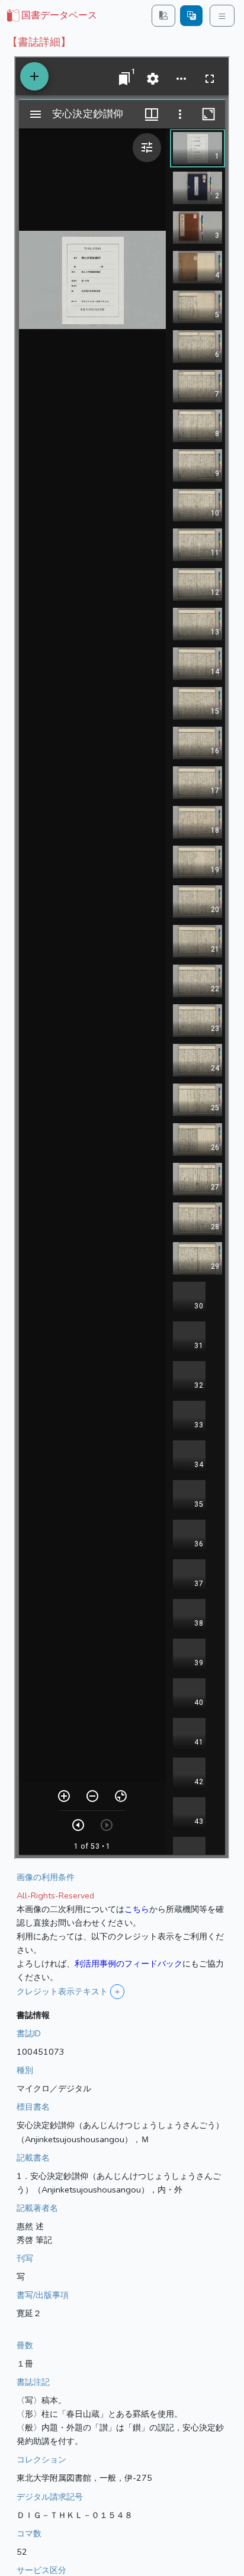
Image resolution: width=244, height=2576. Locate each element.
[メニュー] (222, 16)
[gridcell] (51, 16)
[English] (191, 16)
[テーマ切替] (163, 16)
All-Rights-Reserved (55, 1895)
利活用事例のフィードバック (129, 1964)
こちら (137, 1909)
